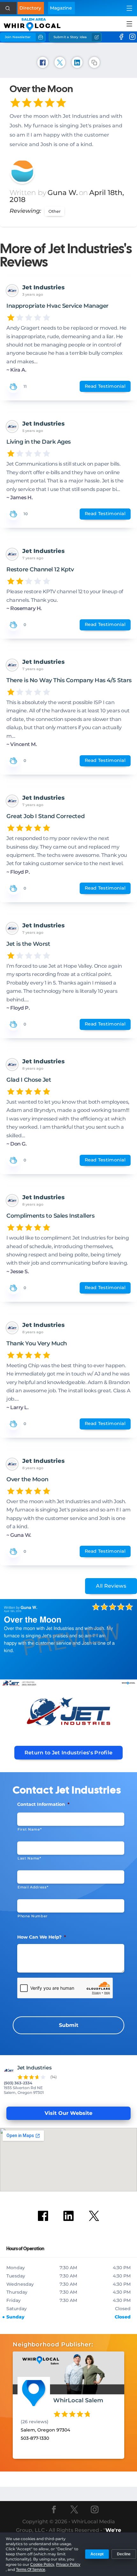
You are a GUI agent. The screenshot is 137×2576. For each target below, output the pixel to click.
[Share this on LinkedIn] (77, 62)
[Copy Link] (94, 62)
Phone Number (33, 1916)
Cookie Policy (42, 2565)
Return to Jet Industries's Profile (69, 1753)
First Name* (29, 1829)
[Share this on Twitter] (60, 62)
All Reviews (111, 1586)
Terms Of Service (31, 2570)
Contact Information (43, 1804)
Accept (97, 2554)
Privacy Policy (68, 2565)
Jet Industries (43, 287)
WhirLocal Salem (78, 2400)
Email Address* (33, 1887)
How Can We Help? (42, 1937)
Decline (124, 2554)
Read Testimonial (105, 386)
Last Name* (29, 1858)
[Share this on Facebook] (43, 62)
